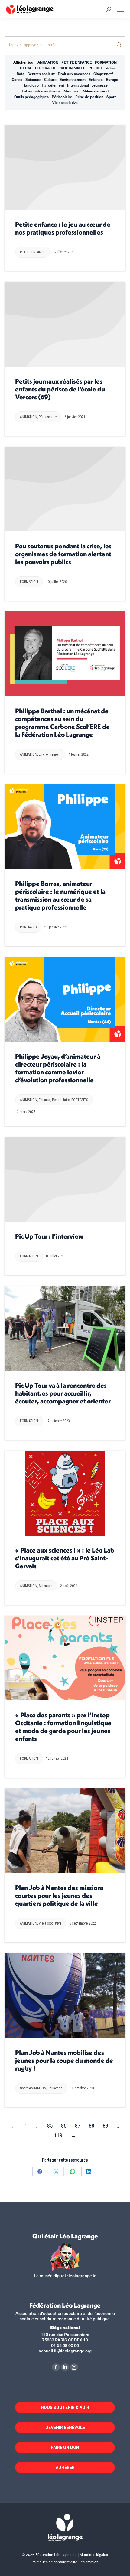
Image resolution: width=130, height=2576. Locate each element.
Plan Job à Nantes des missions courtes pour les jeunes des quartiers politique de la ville (59, 1895)
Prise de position (89, 97)
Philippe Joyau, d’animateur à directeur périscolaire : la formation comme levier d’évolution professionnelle (58, 1068)
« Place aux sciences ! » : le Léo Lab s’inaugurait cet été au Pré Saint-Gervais (65, 1558)
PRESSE (96, 68)
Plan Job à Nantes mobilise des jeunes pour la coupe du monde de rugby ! (64, 2060)
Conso (17, 79)
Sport (111, 97)
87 (78, 2126)
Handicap (31, 85)
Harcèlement (53, 85)
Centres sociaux (41, 74)
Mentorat (71, 91)
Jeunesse (100, 85)
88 (92, 2126)
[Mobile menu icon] (121, 9)
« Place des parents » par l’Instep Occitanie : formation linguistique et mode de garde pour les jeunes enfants (63, 1727)
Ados (110, 68)
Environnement (73, 79)
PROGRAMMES (72, 68)
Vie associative (65, 102)
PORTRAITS (45, 68)
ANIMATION (48, 62)
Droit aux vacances (74, 74)
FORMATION (106, 62)
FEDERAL (24, 68)
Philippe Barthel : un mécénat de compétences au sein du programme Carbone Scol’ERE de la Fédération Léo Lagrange (62, 723)
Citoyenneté (104, 74)
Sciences (33, 79)
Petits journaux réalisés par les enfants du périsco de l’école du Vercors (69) (60, 389)
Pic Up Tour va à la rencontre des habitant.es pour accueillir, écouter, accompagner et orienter (63, 1393)
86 (64, 2126)
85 (50, 2126)
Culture (50, 79)
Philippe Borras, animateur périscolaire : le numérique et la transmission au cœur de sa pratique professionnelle (60, 895)
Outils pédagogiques (31, 97)
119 (58, 2135)
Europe (112, 79)
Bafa (21, 74)
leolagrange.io (83, 2276)
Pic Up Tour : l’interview (49, 1236)
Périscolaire (62, 97)
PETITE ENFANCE (77, 62)
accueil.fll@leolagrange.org (65, 2351)
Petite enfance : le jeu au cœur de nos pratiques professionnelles (63, 228)
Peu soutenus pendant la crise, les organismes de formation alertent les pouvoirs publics (63, 554)
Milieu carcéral (96, 91)
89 (106, 2126)
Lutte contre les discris (41, 91)
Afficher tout (24, 62)
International (78, 85)
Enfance (96, 79)
